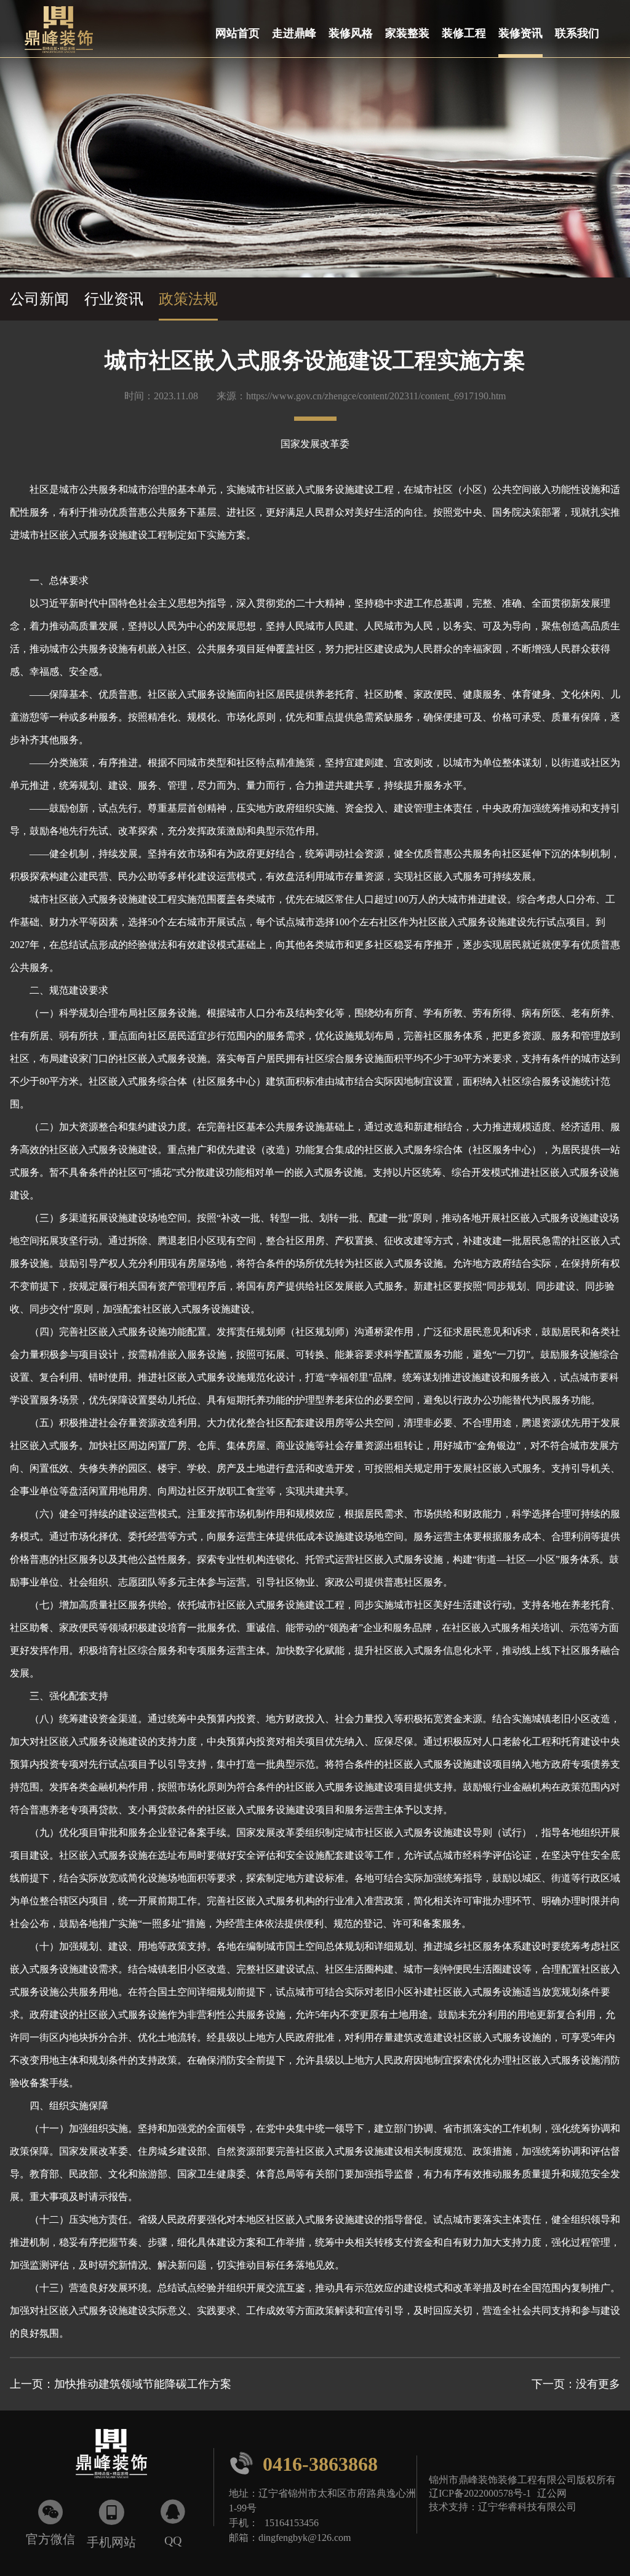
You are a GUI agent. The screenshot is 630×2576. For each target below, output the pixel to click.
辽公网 (552, 2493)
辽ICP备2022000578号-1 (480, 2493)
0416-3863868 (303, 2463)
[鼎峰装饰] (53, 29)
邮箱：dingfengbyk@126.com (290, 2537)
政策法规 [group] (188, 299)
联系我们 (577, 33)
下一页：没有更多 (576, 2384)
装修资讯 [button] (520, 33)
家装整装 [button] (407, 33)
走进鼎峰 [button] (294, 33)
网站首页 (237, 33)
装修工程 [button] (464, 33)
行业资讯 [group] (114, 299)
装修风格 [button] (351, 33)
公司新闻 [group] (39, 299)
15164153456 (292, 2522)
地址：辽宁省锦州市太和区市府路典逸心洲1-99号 (322, 2500)
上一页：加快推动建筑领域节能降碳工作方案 (121, 2384)
